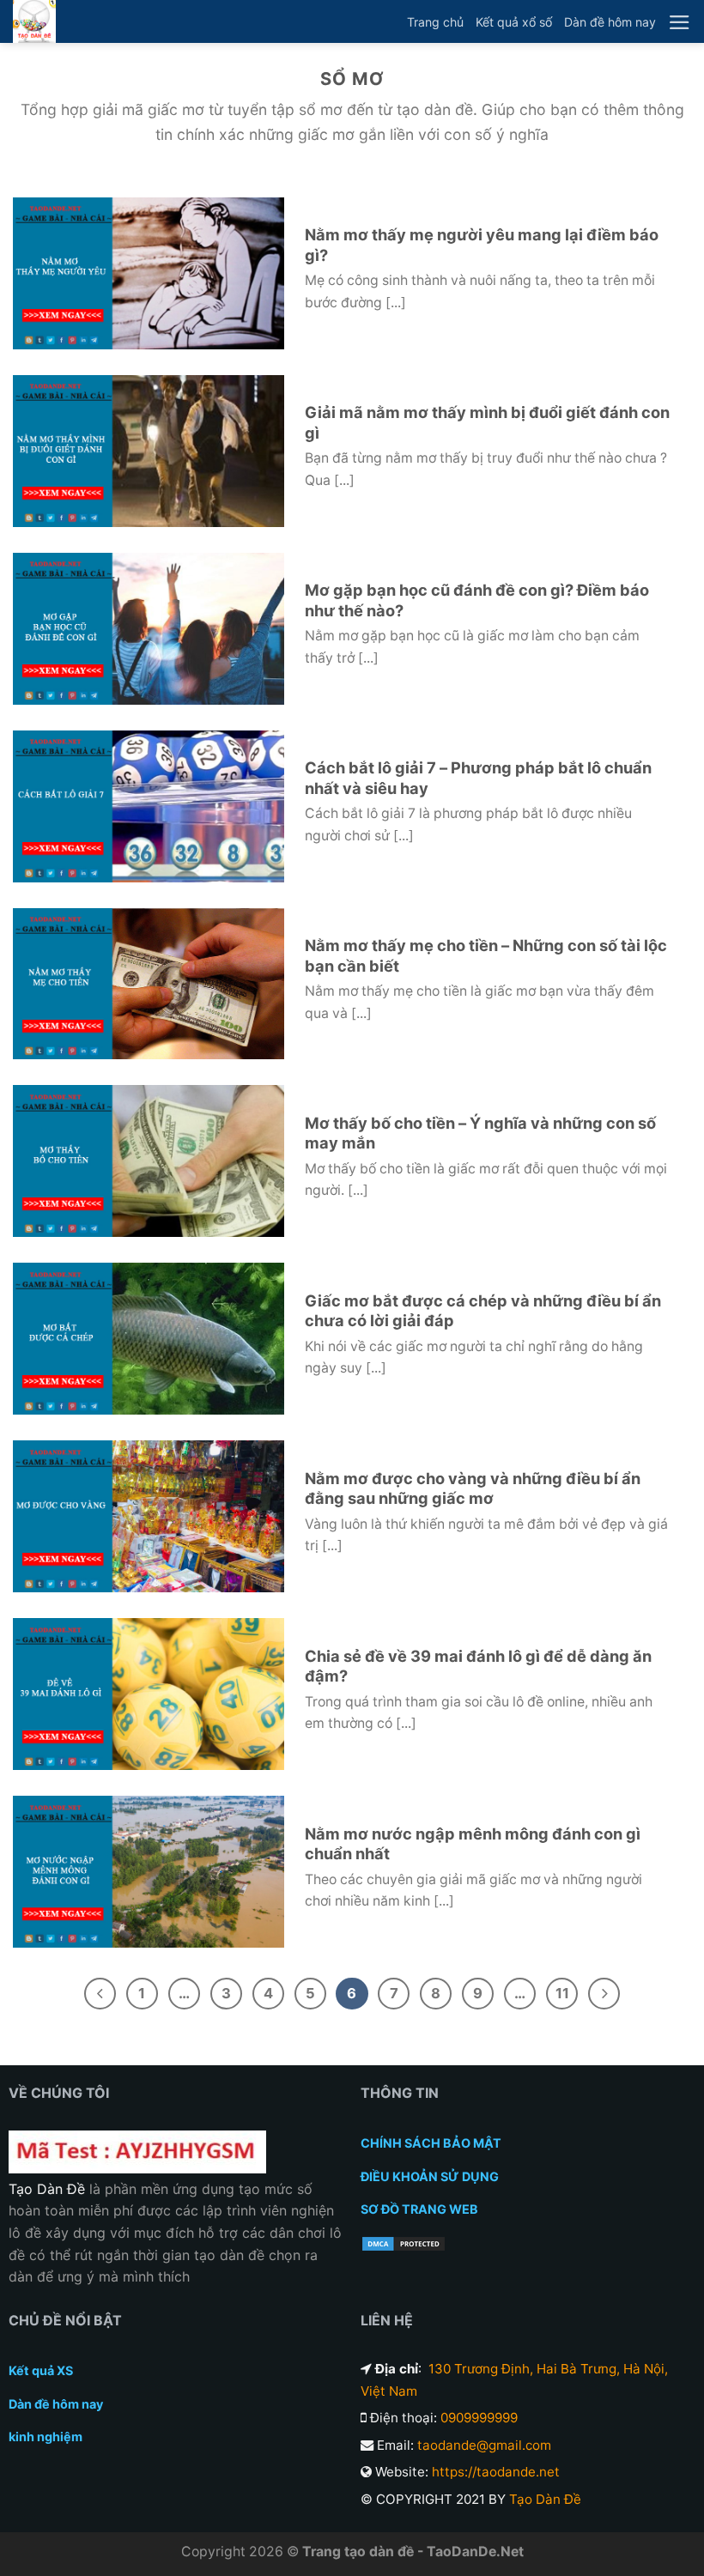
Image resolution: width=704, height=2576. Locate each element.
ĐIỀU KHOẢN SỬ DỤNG (430, 2176)
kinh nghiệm (46, 2437)
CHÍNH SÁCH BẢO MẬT (431, 2143)
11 (562, 1993)
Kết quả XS (41, 2370)
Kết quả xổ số (514, 22)
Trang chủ (435, 22)
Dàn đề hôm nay (610, 22)
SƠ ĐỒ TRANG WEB (419, 2209)
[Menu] (680, 22)
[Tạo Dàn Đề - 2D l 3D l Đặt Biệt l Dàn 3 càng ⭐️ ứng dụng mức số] (34, 21)
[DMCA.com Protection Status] (404, 2243)
